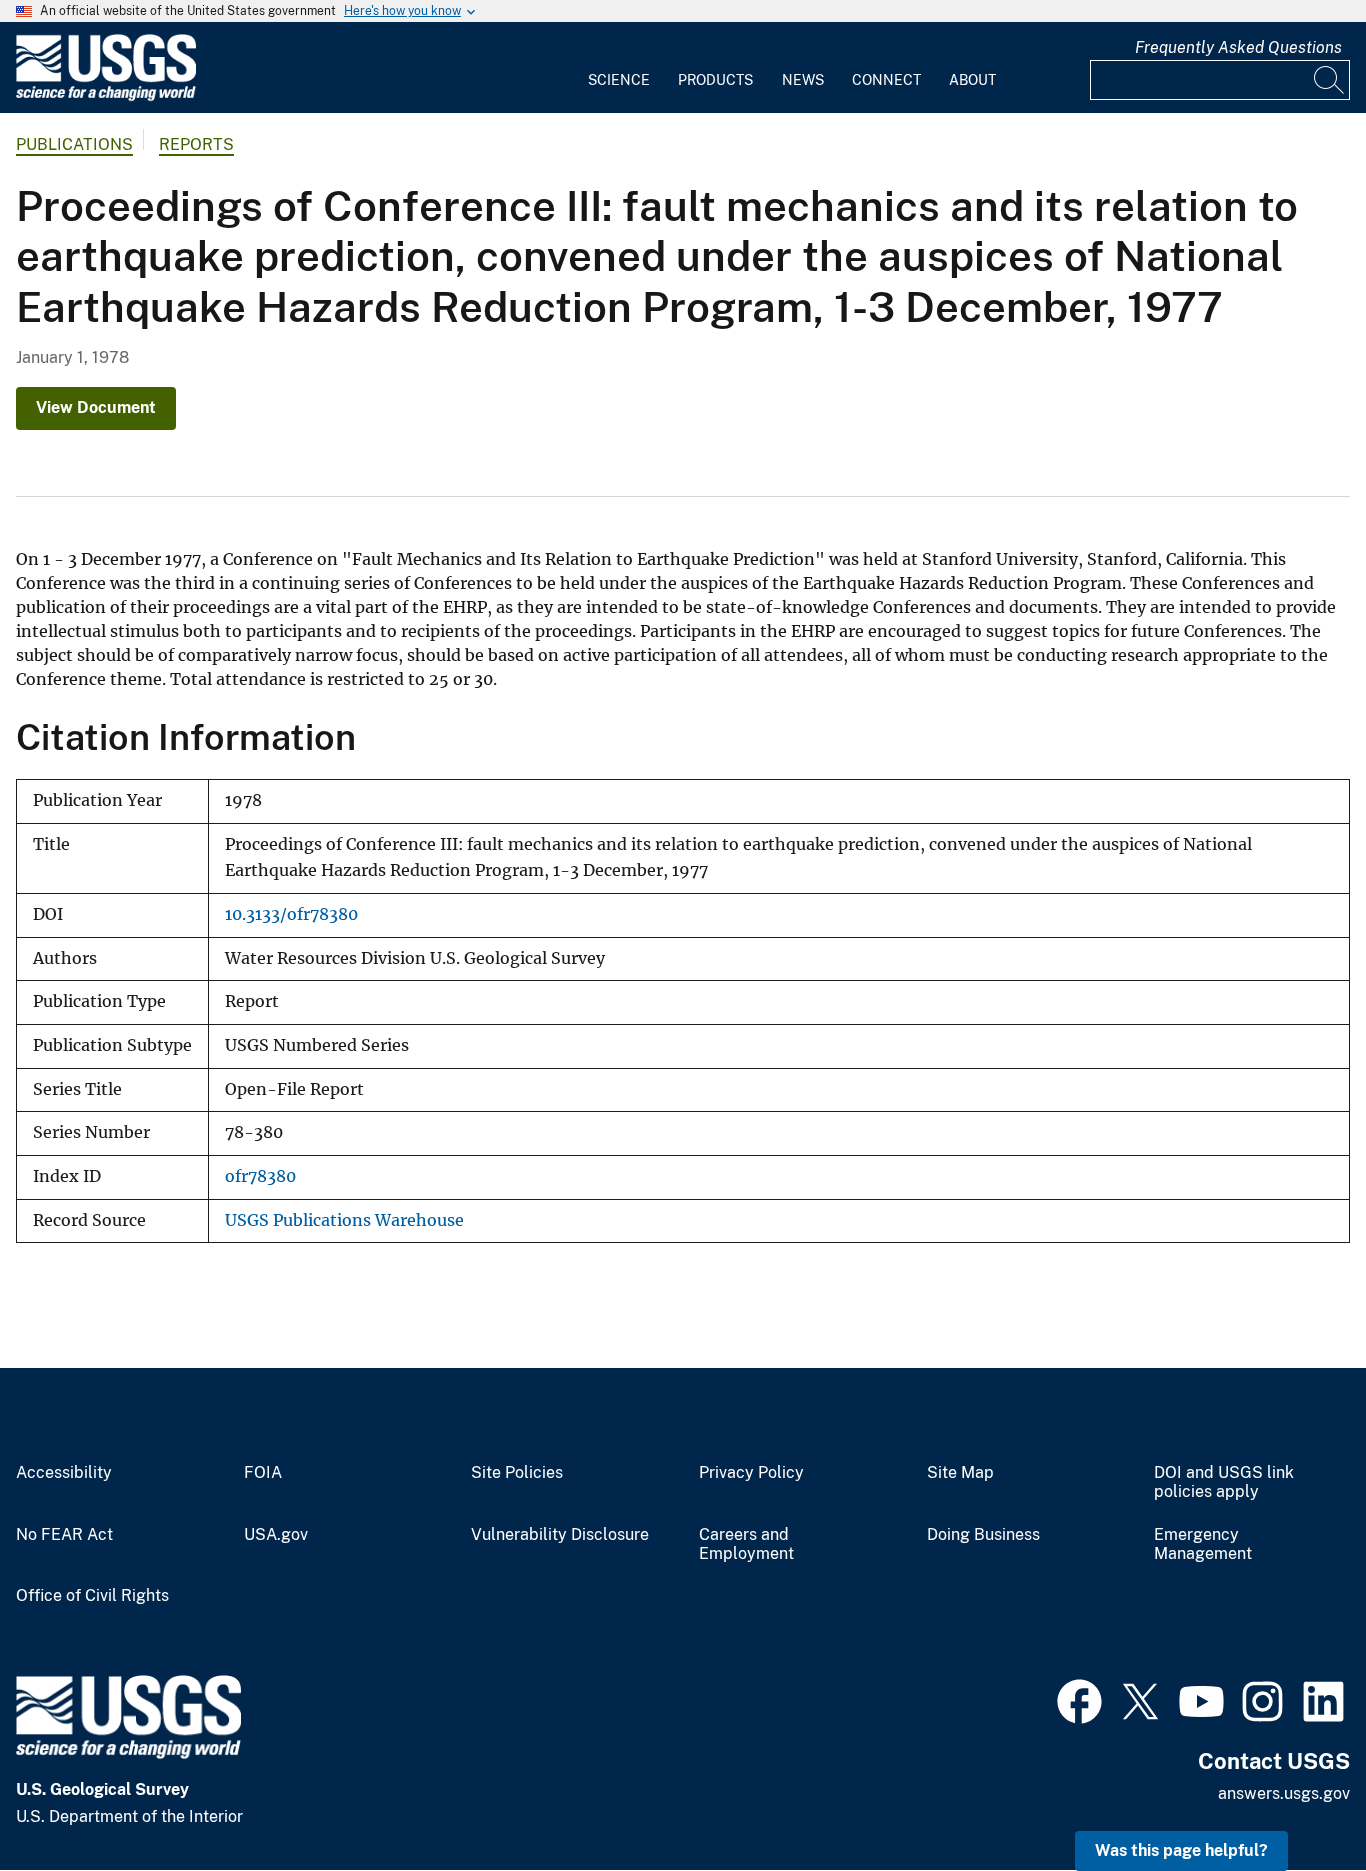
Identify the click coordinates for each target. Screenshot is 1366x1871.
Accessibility (64, 1473)
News (803, 80)
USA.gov (276, 1535)
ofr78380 (260, 1176)
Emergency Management (1203, 1544)
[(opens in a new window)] (1079, 1699)
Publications (74, 144)
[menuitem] (619, 68)
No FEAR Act (64, 1535)
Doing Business (983, 1535)
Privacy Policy (751, 1473)
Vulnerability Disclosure (560, 1535)
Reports (196, 144)
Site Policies (517, 1473)
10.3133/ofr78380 (291, 914)
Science (619, 80)
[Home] (106, 96)
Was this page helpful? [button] (1181, 1850)
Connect (886, 80)
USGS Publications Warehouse (344, 1220)
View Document (96, 407)
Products (715, 80)
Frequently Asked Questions (1238, 47)
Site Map (960, 1473)
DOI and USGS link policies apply (1224, 1482)
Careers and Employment (746, 1544)
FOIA (263, 1473)
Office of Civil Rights (92, 1596)
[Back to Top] (1293, 1798)
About (972, 80)
